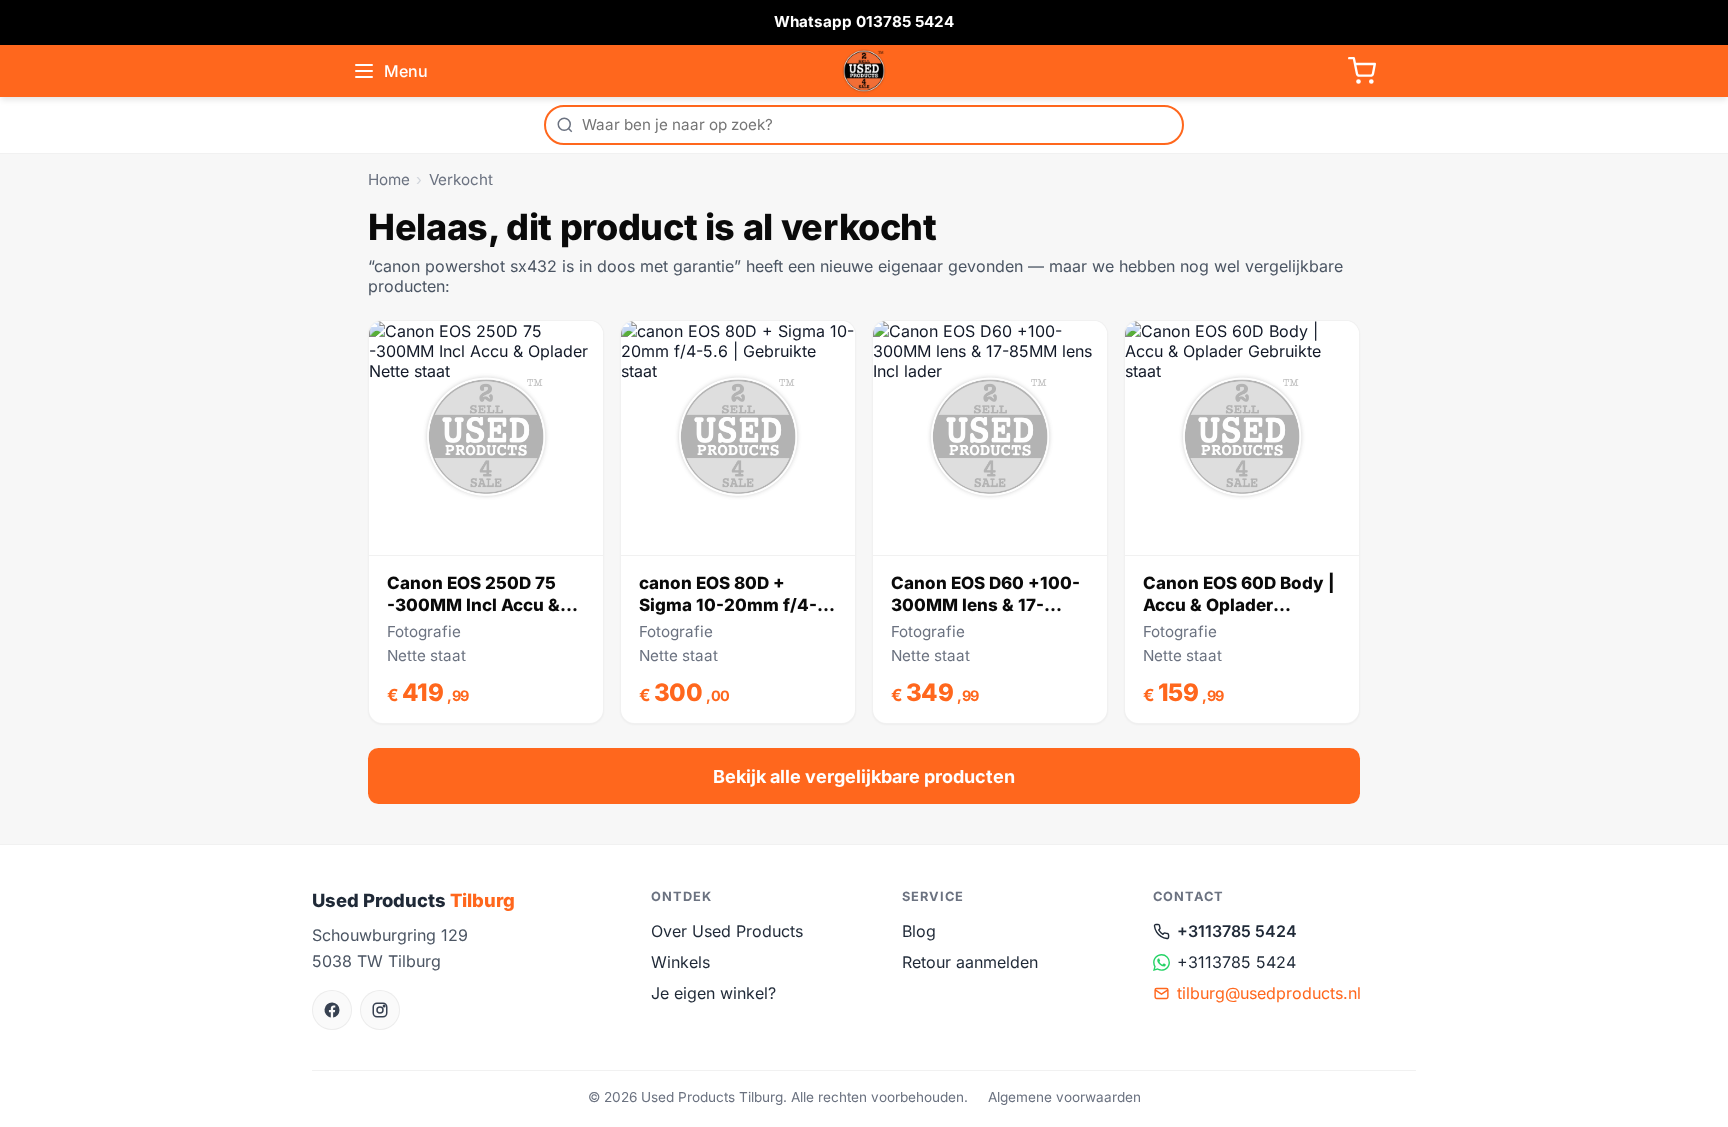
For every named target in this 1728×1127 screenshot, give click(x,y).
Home (389, 179)
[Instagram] (380, 1010)
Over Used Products (727, 931)
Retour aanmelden (970, 962)
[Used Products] (864, 71)
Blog (919, 931)
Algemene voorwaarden (1064, 1097)
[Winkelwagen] (1362, 71)
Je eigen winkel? (713, 993)
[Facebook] (332, 1010)
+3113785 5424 (1237, 931)
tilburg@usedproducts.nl (1269, 993)
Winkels (680, 962)
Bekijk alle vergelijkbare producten (864, 776)
